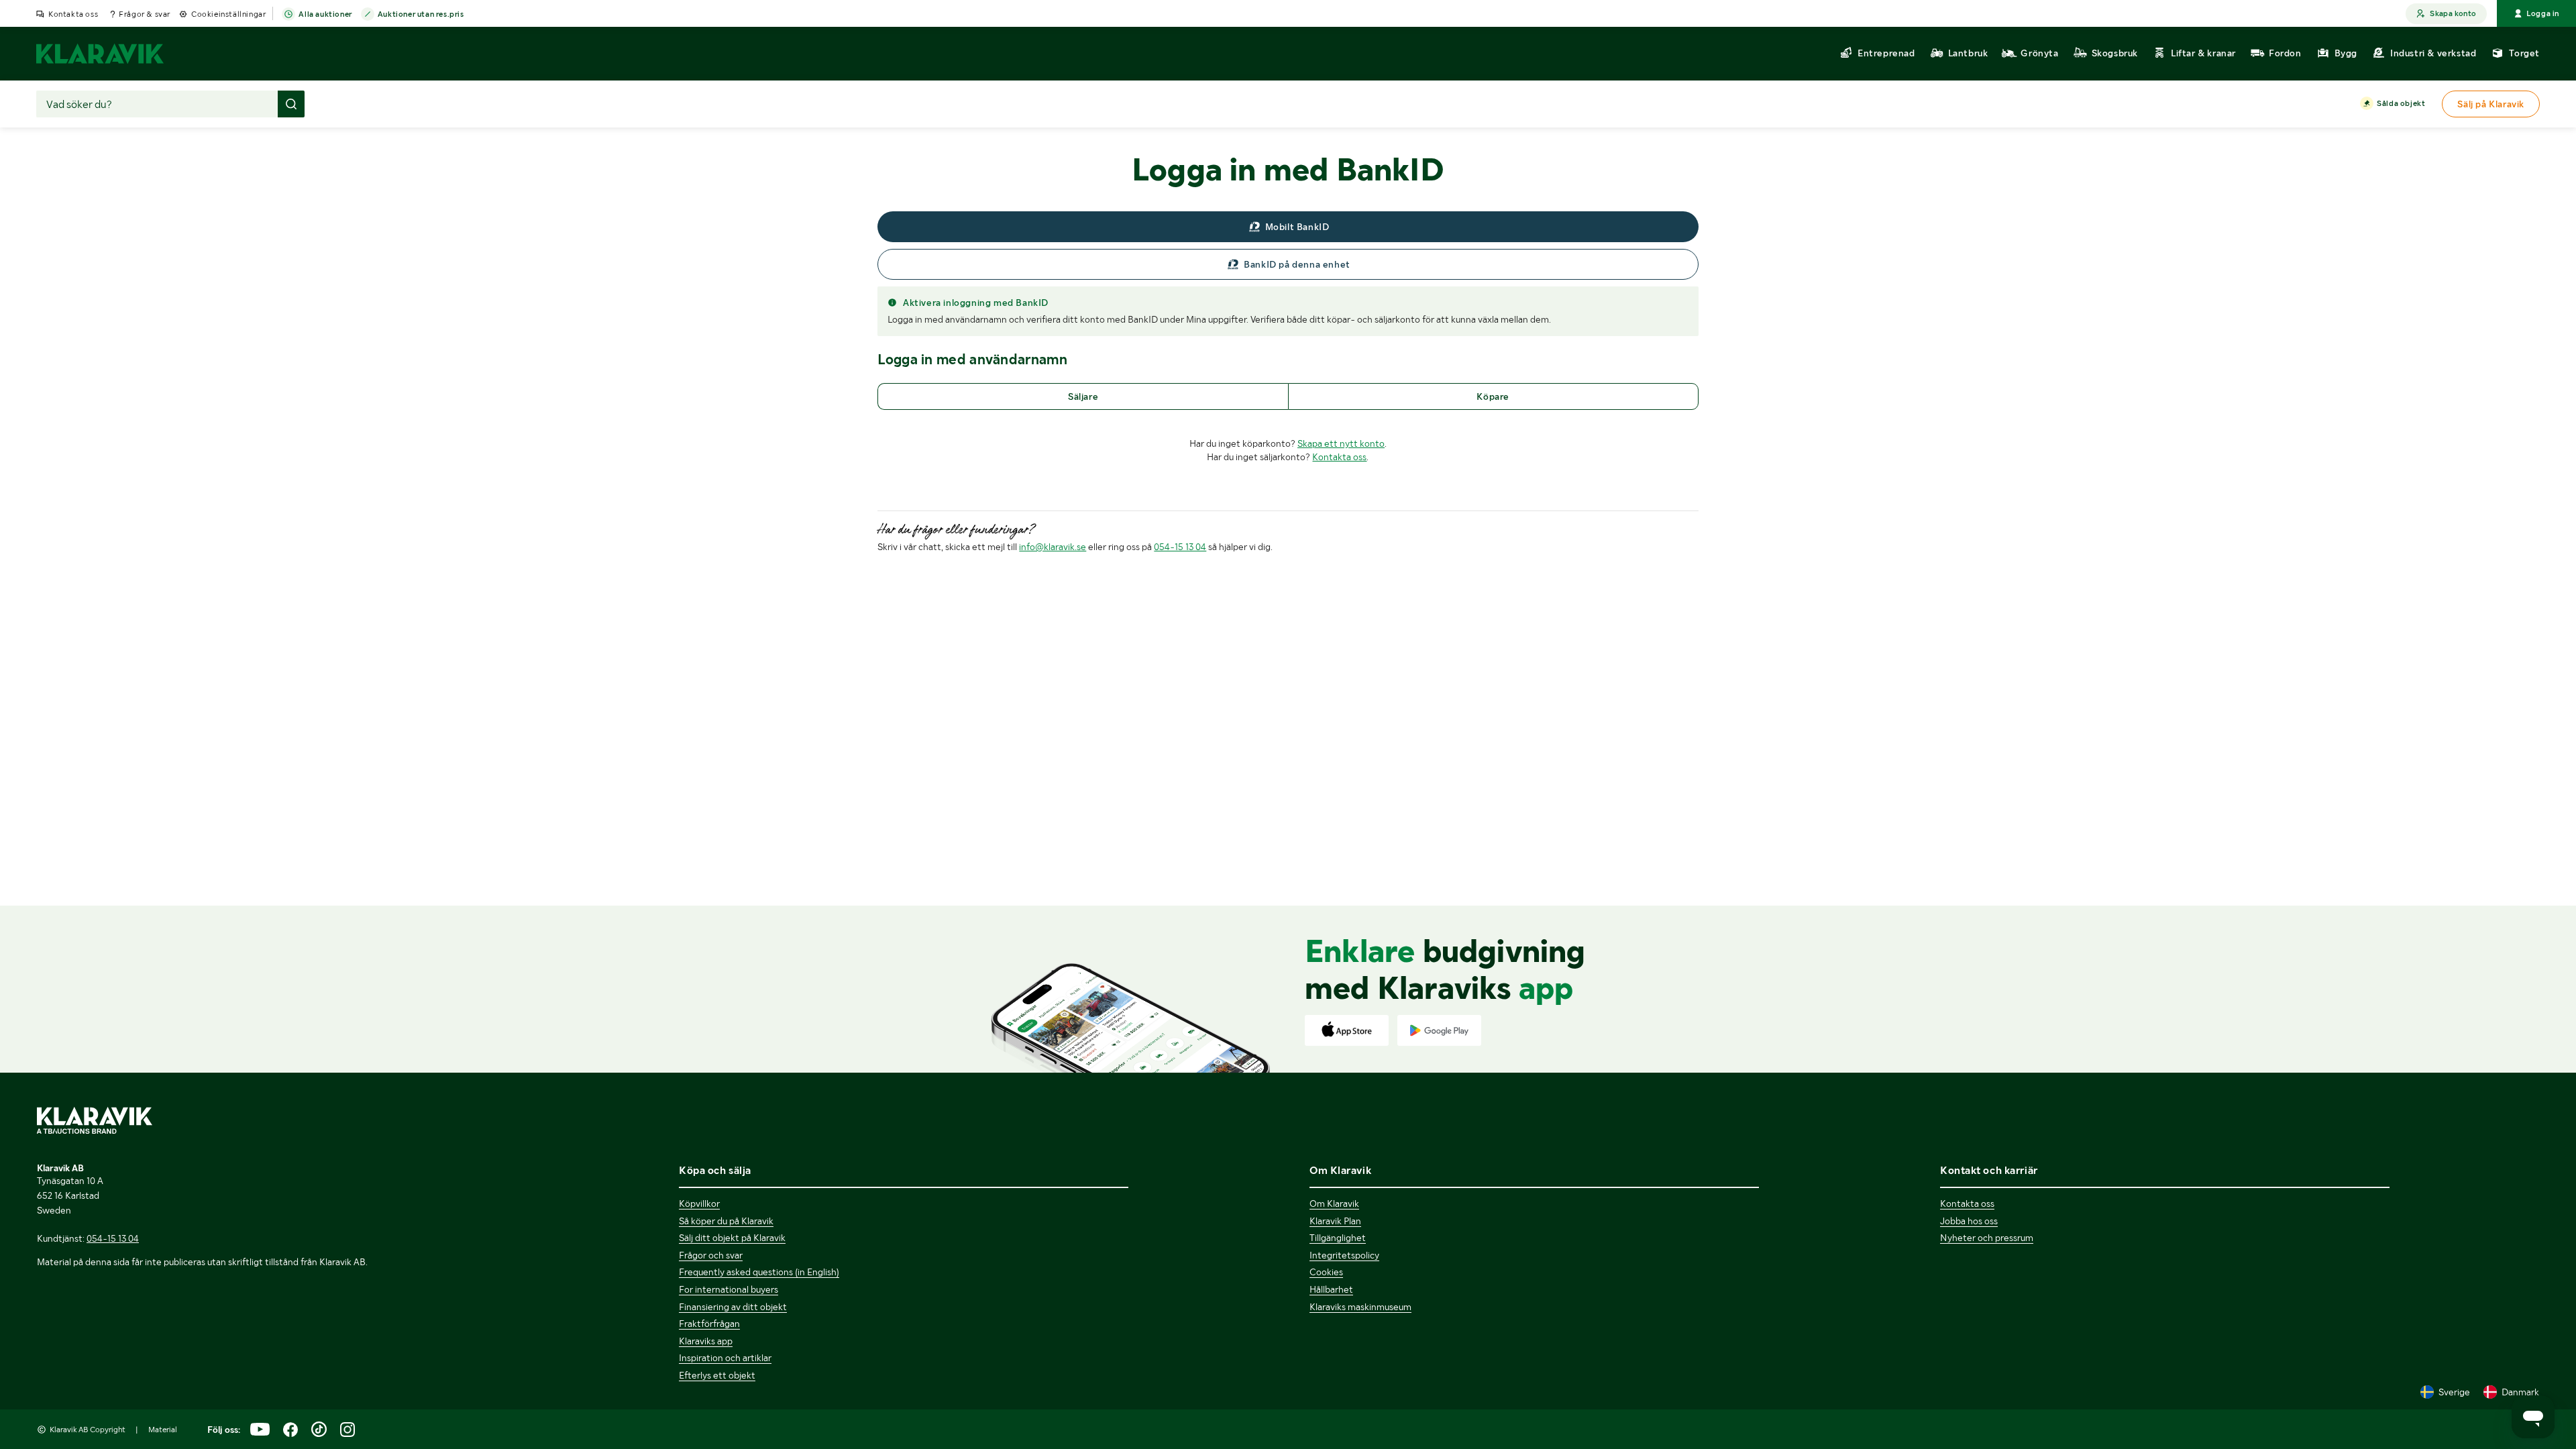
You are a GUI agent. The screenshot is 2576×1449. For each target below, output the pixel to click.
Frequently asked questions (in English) (759, 1272)
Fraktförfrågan (709, 1324)
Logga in (2543, 13)
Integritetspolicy (1344, 1255)
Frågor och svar (711, 1255)
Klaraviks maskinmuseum (1360, 1307)
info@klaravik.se (1053, 547)
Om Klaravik (1334, 1203)
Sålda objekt (2401, 103)
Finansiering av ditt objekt (733, 1307)
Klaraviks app (706, 1341)
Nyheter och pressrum (1987, 1238)
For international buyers (729, 1289)
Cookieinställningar (228, 14)
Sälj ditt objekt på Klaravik (732, 1238)
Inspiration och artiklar (725, 1358)
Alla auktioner (325, 14)
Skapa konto (2453, 13)
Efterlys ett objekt (717, 1375)
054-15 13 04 (1180, 547)
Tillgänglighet (1338, 1238)
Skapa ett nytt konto (1341, 443)
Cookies (1326, 1272)
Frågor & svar (145, 14)
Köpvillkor (699, 1203)
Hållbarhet (1331, 1289)
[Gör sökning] (291, 104)
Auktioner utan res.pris (421, 14)
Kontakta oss (73, 14)
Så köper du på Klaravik (726, 1221)
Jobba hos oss (1969, 1221)
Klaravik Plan (1335, 1221)
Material (163, 1430)
